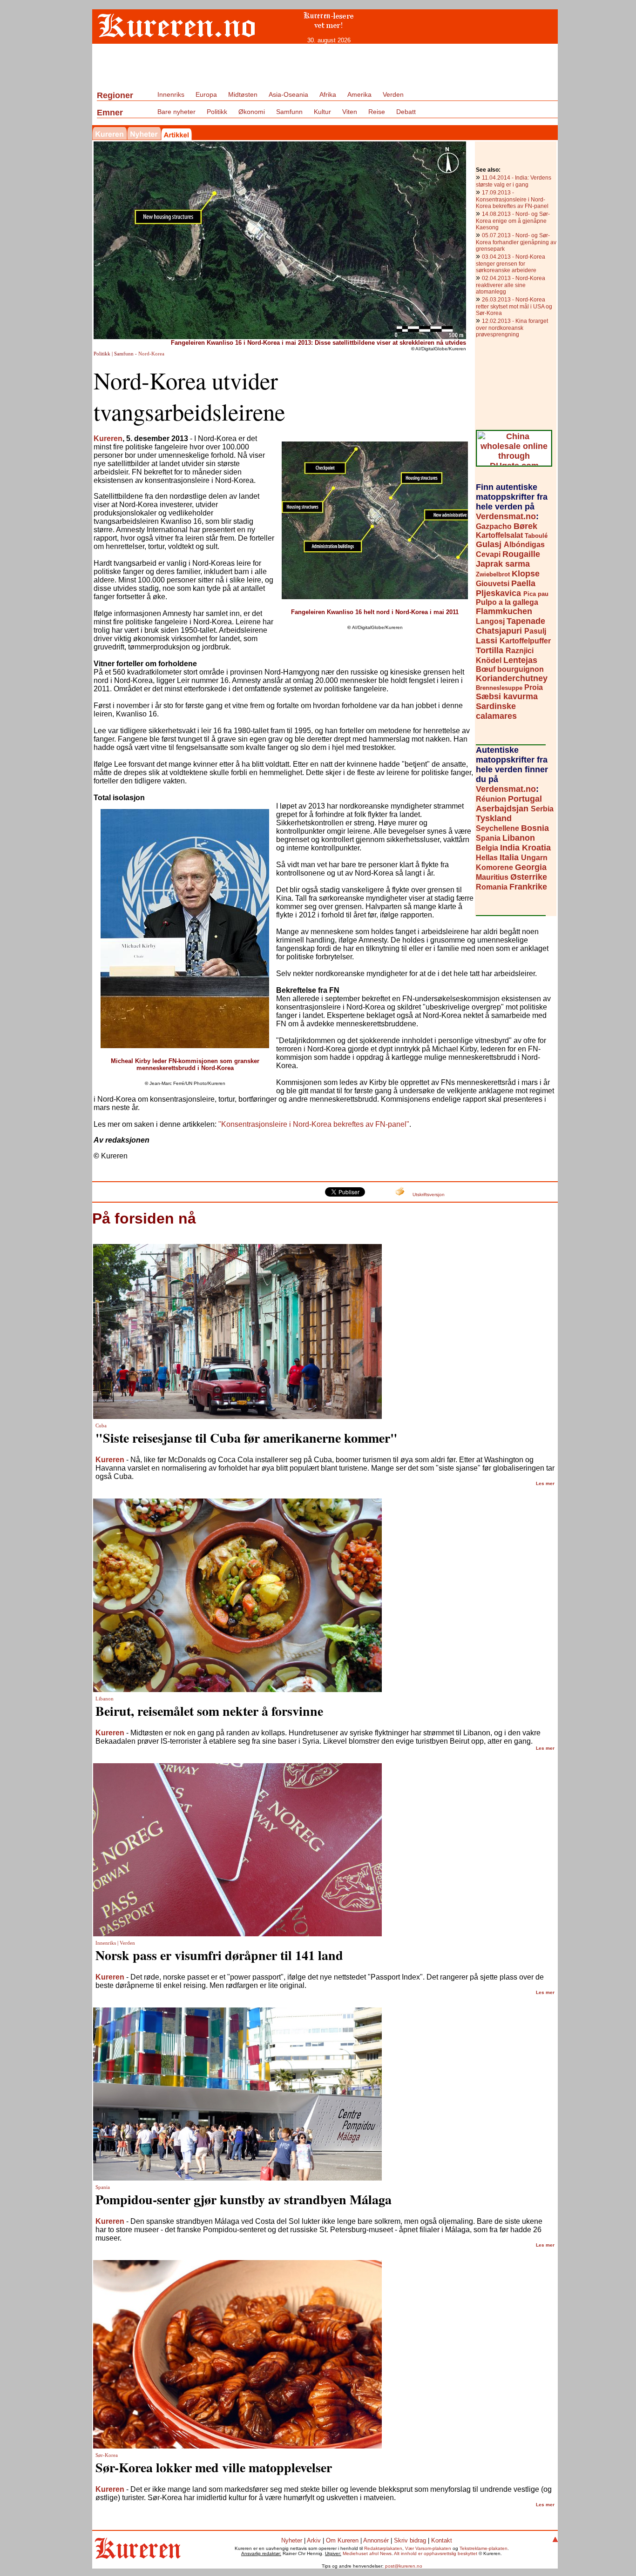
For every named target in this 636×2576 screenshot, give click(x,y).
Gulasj (490, 544)
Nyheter (292, 2540)
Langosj (491, 621)
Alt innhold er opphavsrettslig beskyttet (436, 2553)
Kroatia (536, 848)
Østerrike (529, 877)
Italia (510, 857)
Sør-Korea (107, 2455)
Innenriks (171, 94)
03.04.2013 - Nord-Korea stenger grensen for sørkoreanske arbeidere (511, 264)
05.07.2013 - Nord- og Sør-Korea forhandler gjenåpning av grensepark (516, 242)
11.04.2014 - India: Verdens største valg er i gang (514, 181)
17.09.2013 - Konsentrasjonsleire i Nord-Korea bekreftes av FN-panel (512, 199)
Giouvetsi (494, 584)
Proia (534, 687)
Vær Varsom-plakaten (428, 2548)
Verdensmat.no (506, 516)
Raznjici (520, 651)
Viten (350, 112)
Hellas (488, 858)
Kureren (108, 438)
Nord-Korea (151, 354)
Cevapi (489, 554)
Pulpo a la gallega (507, 602)
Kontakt (442, 2540)
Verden (393, 94)
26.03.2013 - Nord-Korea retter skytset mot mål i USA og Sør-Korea (514, 306)
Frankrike (528, 887)
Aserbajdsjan (503, 809)
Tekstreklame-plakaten (484, 2548)
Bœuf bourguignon (510, 669)
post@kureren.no (404, 2566)
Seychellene (498, 828)
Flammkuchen (504, 611)
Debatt (406, 112)
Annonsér (376, 2540)
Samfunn (289, 112)
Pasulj (535, 631)
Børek (525, 526)
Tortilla (491, 650)
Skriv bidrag (410, 2540)
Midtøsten (243, 94)
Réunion (492, 799)
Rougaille (521, 554)
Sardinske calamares (496, 711)
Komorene (495, 867)
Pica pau (536, 594)
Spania (489, 838)
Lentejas (520, 660)
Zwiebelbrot (494, 574)
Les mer (545, 1483)
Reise (377, 112)
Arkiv (314, 2540)
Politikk (217, 112)
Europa (206, 94)
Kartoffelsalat (500, 535)
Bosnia (535, 828)
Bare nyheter (176, 112)
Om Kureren (342, 2540)
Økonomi (252, 112)
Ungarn (534, 858)
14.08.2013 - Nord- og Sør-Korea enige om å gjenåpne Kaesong (513, 221)
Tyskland (494, 818)
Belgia (488, 848)
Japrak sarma (503, 564)
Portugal (525, 799)
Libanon (519, 838)
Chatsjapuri (500, 631)
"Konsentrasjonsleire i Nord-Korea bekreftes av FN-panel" (314, 1124)
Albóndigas (524, 545)
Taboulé (536, 536)
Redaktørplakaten (383, 2548)
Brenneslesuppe (500, 688)
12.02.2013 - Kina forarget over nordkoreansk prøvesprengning (512, 328)
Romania (493, 887)
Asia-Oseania (288, 94)
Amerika (359, 94)
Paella (523, 583)
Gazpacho (495, 526)
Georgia (531, 867)
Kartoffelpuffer (525, 641)
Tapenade (526, 621)
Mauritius (493, 877)
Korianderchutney (512, 678)
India (511, 848)
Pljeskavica (500, 593)
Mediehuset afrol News (367, 2553)
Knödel (490, 660)
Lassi (488, 641)
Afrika (328, 94)
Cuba (101, 1426)
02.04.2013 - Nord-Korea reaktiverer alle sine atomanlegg (511, 285)
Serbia (542, 809)
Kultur (322, 112)
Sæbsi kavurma (507, 696)
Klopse (526, 574)
